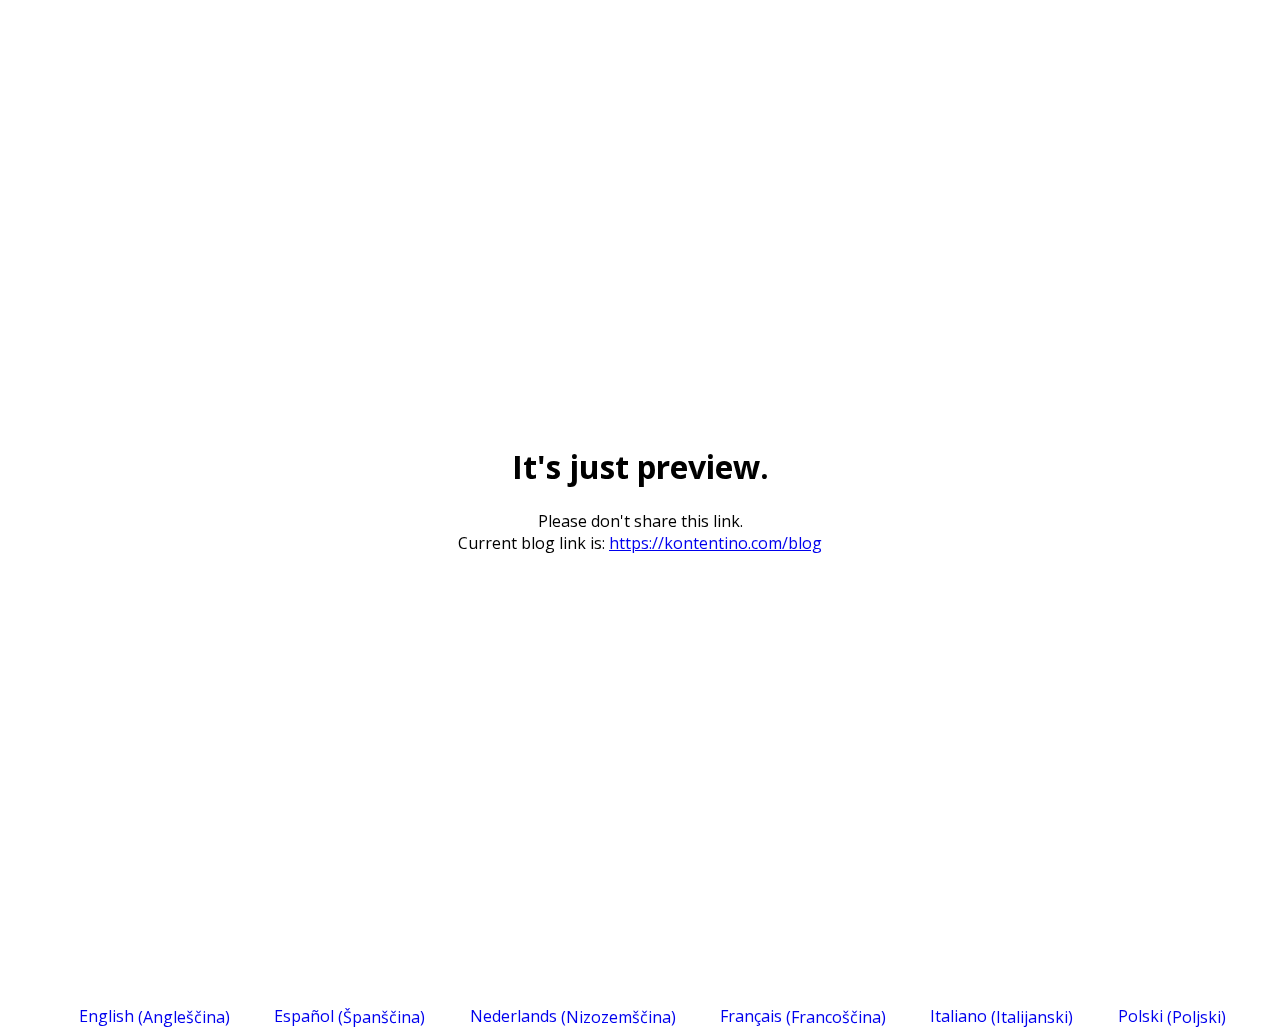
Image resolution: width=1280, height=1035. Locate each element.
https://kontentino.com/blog (715, 543)
